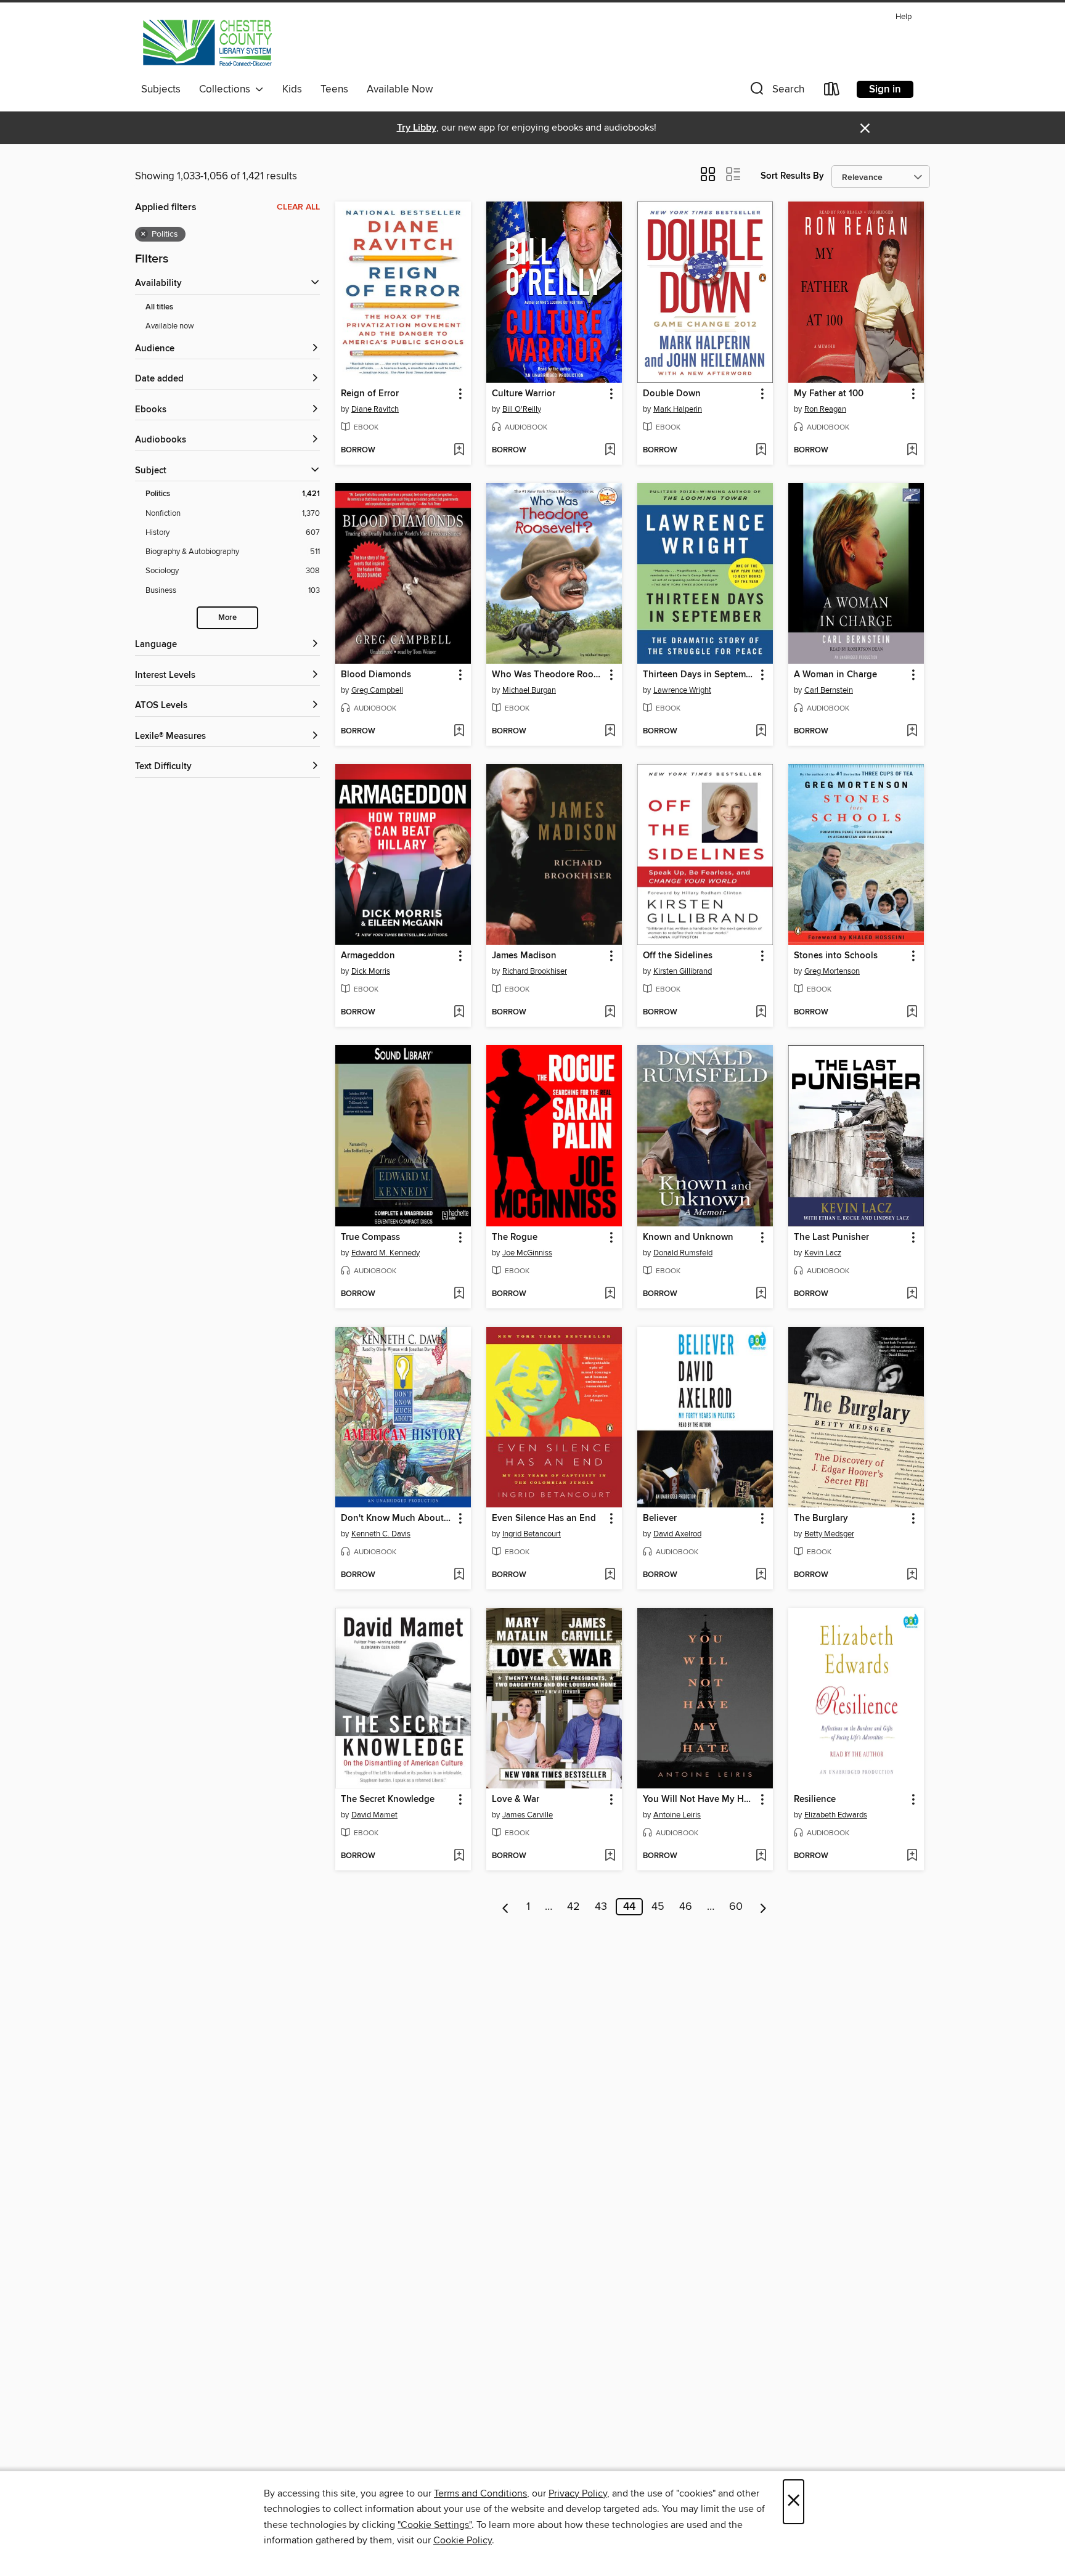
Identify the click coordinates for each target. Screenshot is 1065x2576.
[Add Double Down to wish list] (761, 450)
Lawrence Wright (682, 690)
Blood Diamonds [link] (376, 675)
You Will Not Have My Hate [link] (699, 1800)
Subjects (161, 89)
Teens (334, 89)
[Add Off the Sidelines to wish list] (761, 1013)
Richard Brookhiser (535, 971)
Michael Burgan (529, 690)
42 (573, 1907)
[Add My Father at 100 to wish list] (912, 450)
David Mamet (374, 1815)
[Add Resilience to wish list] (912, 1856)
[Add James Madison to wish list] (610, 1013)
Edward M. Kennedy (386, 1253)
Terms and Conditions (480, 2493)
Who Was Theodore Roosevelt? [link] (548, 675)
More (227, 618)
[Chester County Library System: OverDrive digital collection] (207, 43)
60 (736, 1907)
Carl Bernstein (829, 690)
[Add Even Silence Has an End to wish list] (610, 1575)
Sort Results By (792, 176)
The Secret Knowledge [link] (388, 1800)
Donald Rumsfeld (683, 1253)
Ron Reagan (825, 409)
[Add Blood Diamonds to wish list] (459, 732)
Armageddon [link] (368, 956)
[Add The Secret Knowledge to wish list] (459, 1856)
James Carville (528, 1815)
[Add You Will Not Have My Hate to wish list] (761, 1856)
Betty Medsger (829, 1534)
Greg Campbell (377, 690)
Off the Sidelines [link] (678, 956)
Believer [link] (660, 1518)
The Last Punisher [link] (831, 1237)
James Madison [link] (524, 956)
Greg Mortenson (832, 971)
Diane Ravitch (375, 409)
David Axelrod (677, 1534)
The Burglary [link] (821, 1518)
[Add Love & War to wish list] (610, 1856)
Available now (170, 326)
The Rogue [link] (515, 1237)
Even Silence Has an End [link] (544, 1518)
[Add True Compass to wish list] (459, 1294)
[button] (776, 92)
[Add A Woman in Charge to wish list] (912, 732)
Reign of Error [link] (370, 394)
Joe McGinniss (527, 1253)
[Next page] (763, 1907)
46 (686, 1907)
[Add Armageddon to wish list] (459, 1013)
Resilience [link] (815, 1800)
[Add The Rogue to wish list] (610, 1294)
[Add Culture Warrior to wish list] (610, 450)
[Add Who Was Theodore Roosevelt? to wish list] (610, 732)
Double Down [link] (672, 394)
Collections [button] (227, 89)
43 (601, 1907)
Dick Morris (371, 971)
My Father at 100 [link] (829, 394)
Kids (292, 89)
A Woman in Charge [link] (835, 675)
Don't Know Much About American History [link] (397, 1518)
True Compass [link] (370, 1237)
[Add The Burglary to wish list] (912, 1575)
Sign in (885, 89)
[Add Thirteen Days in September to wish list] (761, 732)
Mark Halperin (678, 409)
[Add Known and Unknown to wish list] (761, 1294)
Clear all (298, 207)
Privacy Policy (578, 2493)
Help (904, 17)
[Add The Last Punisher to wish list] (912, 1294)
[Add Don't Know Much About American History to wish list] (459, 1575)
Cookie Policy (463, 2540)
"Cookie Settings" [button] (435, 2525)
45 (658, 1907)
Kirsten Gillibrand (683, 971)
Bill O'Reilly (522, 409)
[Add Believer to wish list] (761, 1575)
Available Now (400, 89)
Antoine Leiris (677, 1815)
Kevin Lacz (823, 1253)
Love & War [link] (516, 1800)
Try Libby (417, 128)
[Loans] (832, 92)
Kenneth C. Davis (381, 1534)
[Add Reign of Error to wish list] (459, 450)
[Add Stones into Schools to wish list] (912, 1013)
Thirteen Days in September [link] (699, 675)
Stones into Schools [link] (836, 956)
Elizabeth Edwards (836, 1815)
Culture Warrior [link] (524, 394)
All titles (159, 307)
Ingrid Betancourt (532, 1534)
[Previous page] (506, 1907)
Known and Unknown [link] (688, 1237)
